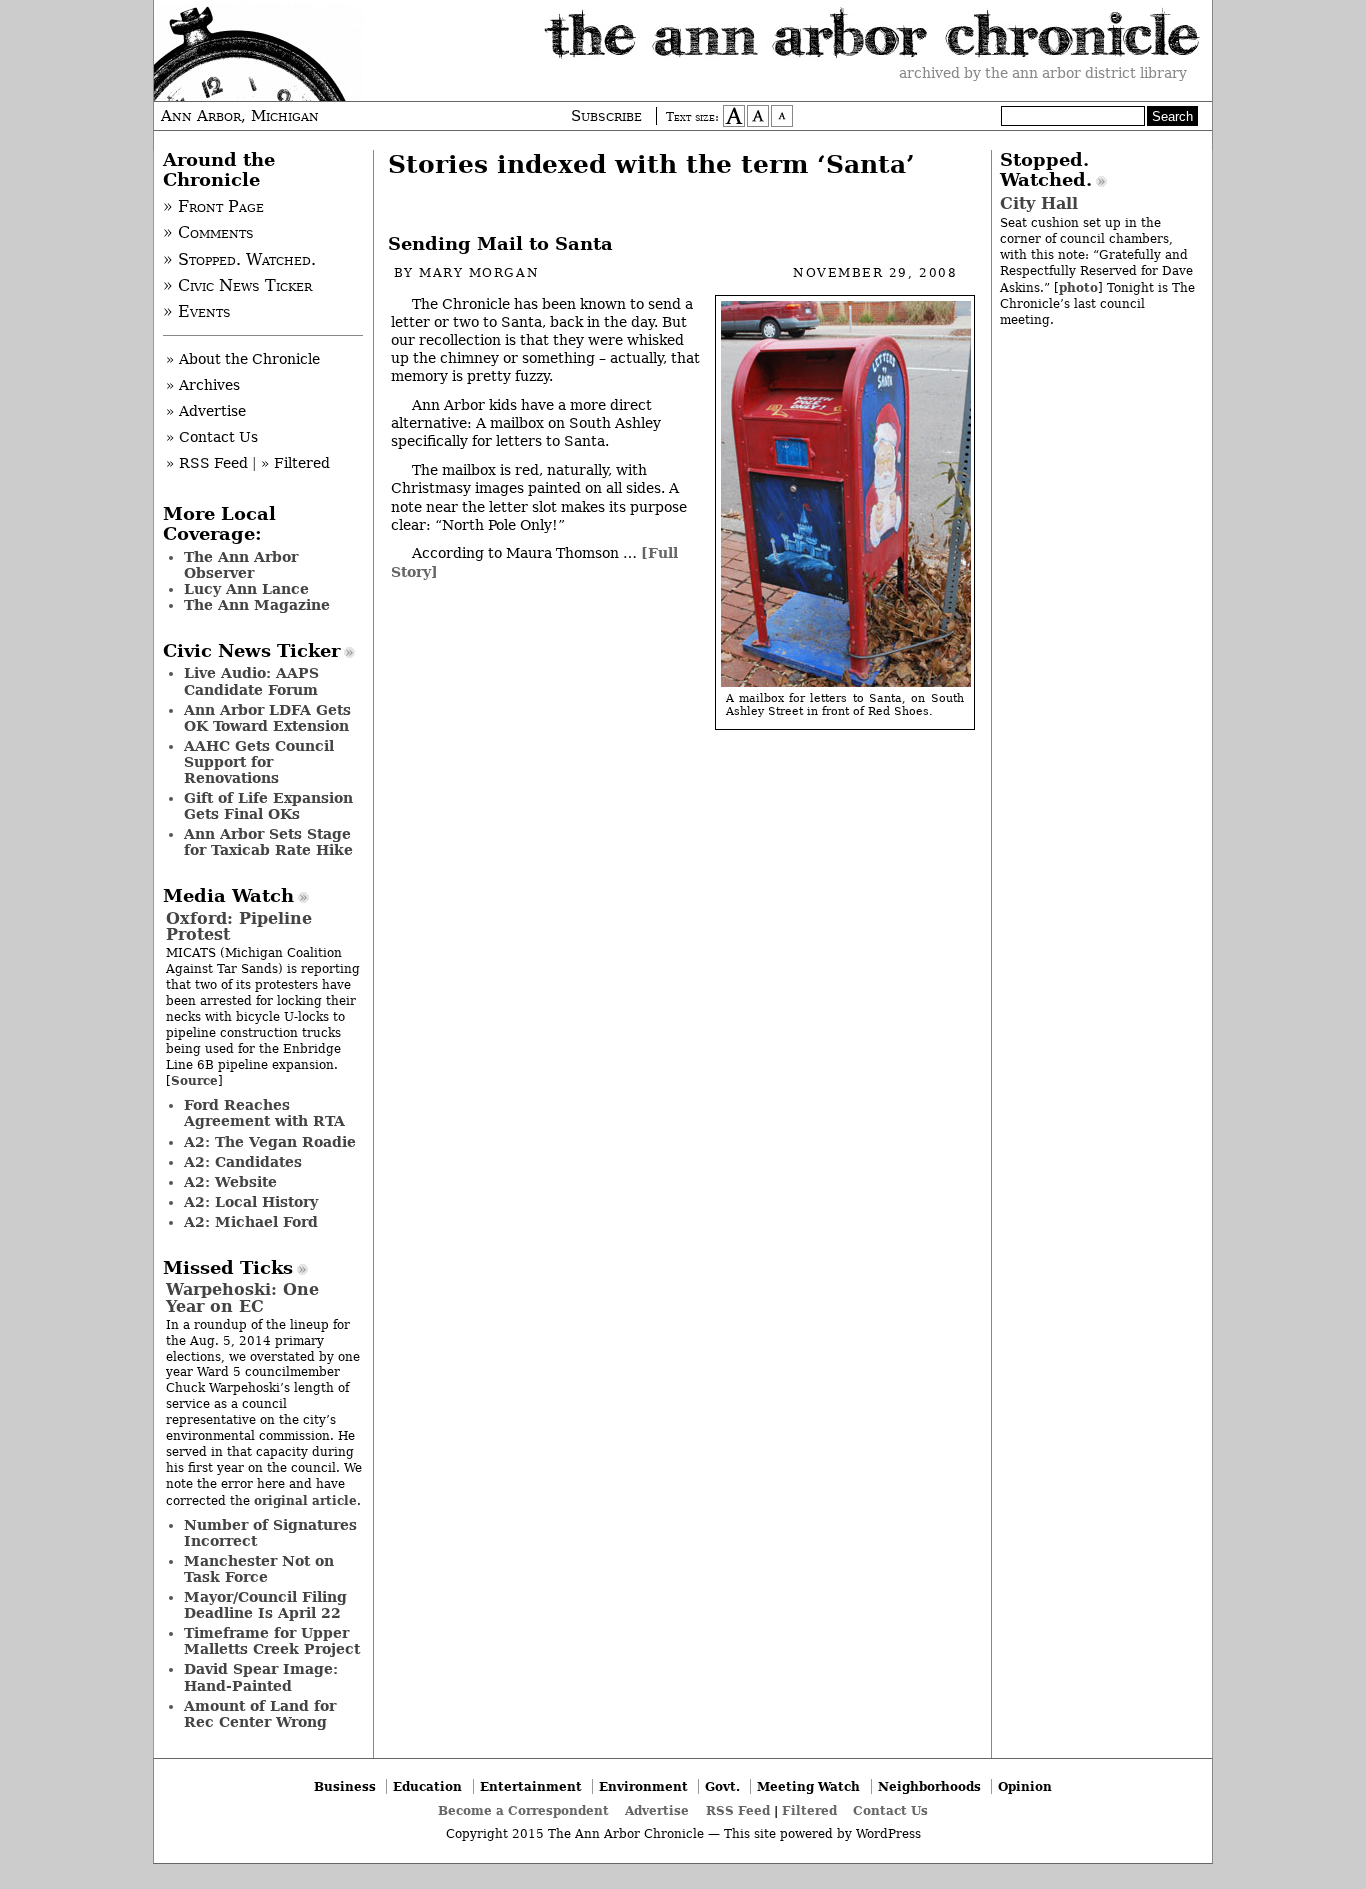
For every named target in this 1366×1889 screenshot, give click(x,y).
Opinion (1025, 1786)
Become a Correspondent (523, 1810)
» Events (197, 312)
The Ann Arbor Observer (241, 565)
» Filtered (295, 463)
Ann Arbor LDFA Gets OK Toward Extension (267, 718)
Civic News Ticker (251, 651)
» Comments (208, 233)
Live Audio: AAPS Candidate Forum (251, 681)
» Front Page (213, 207)
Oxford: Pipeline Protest (239, 926)
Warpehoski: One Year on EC (242, 1297)
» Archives (203, 385)
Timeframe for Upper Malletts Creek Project (272, 1641)
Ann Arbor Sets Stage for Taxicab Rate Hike (268, 842)
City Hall (1039, 203)
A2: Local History (251, 1202)
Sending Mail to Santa (500, 244)
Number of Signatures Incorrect (270, 1533)
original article (305, 1500)
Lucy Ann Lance (246, 589)
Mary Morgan (479, 273)
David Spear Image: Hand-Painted (261, 1677)
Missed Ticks (228, 1268)
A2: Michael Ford (251, 1222)
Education (427, 1786)
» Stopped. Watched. (239, 260)
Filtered (809, 1810)
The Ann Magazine (257, 605)
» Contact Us (212, 437)
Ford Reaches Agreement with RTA (264, 1113)
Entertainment (531, 1786)
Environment (643, 1786)
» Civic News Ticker (237, 286)
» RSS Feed (207, 463)
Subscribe (606, 116)
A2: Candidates (243, 1162)
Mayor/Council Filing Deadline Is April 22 (265, 1605)
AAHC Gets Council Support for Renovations (259, 762)
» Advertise (206, 411)
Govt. (722, 1786)
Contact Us (890, 1810)
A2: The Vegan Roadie (270, 1142)
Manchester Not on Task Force (259, 1569)
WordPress (888, 1834)
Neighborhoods (929, 1786)
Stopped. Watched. (1046, 170)
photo (1078, 287)
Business (345, 1786)
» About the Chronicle (243, 359)
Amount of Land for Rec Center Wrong (260, 1714)
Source (194, 1080)
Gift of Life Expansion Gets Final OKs (268, 806)
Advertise (657, 1810)
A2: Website (230, 1182)
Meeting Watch (808, 1786)
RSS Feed (738, 1810)
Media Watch (228, 896)
